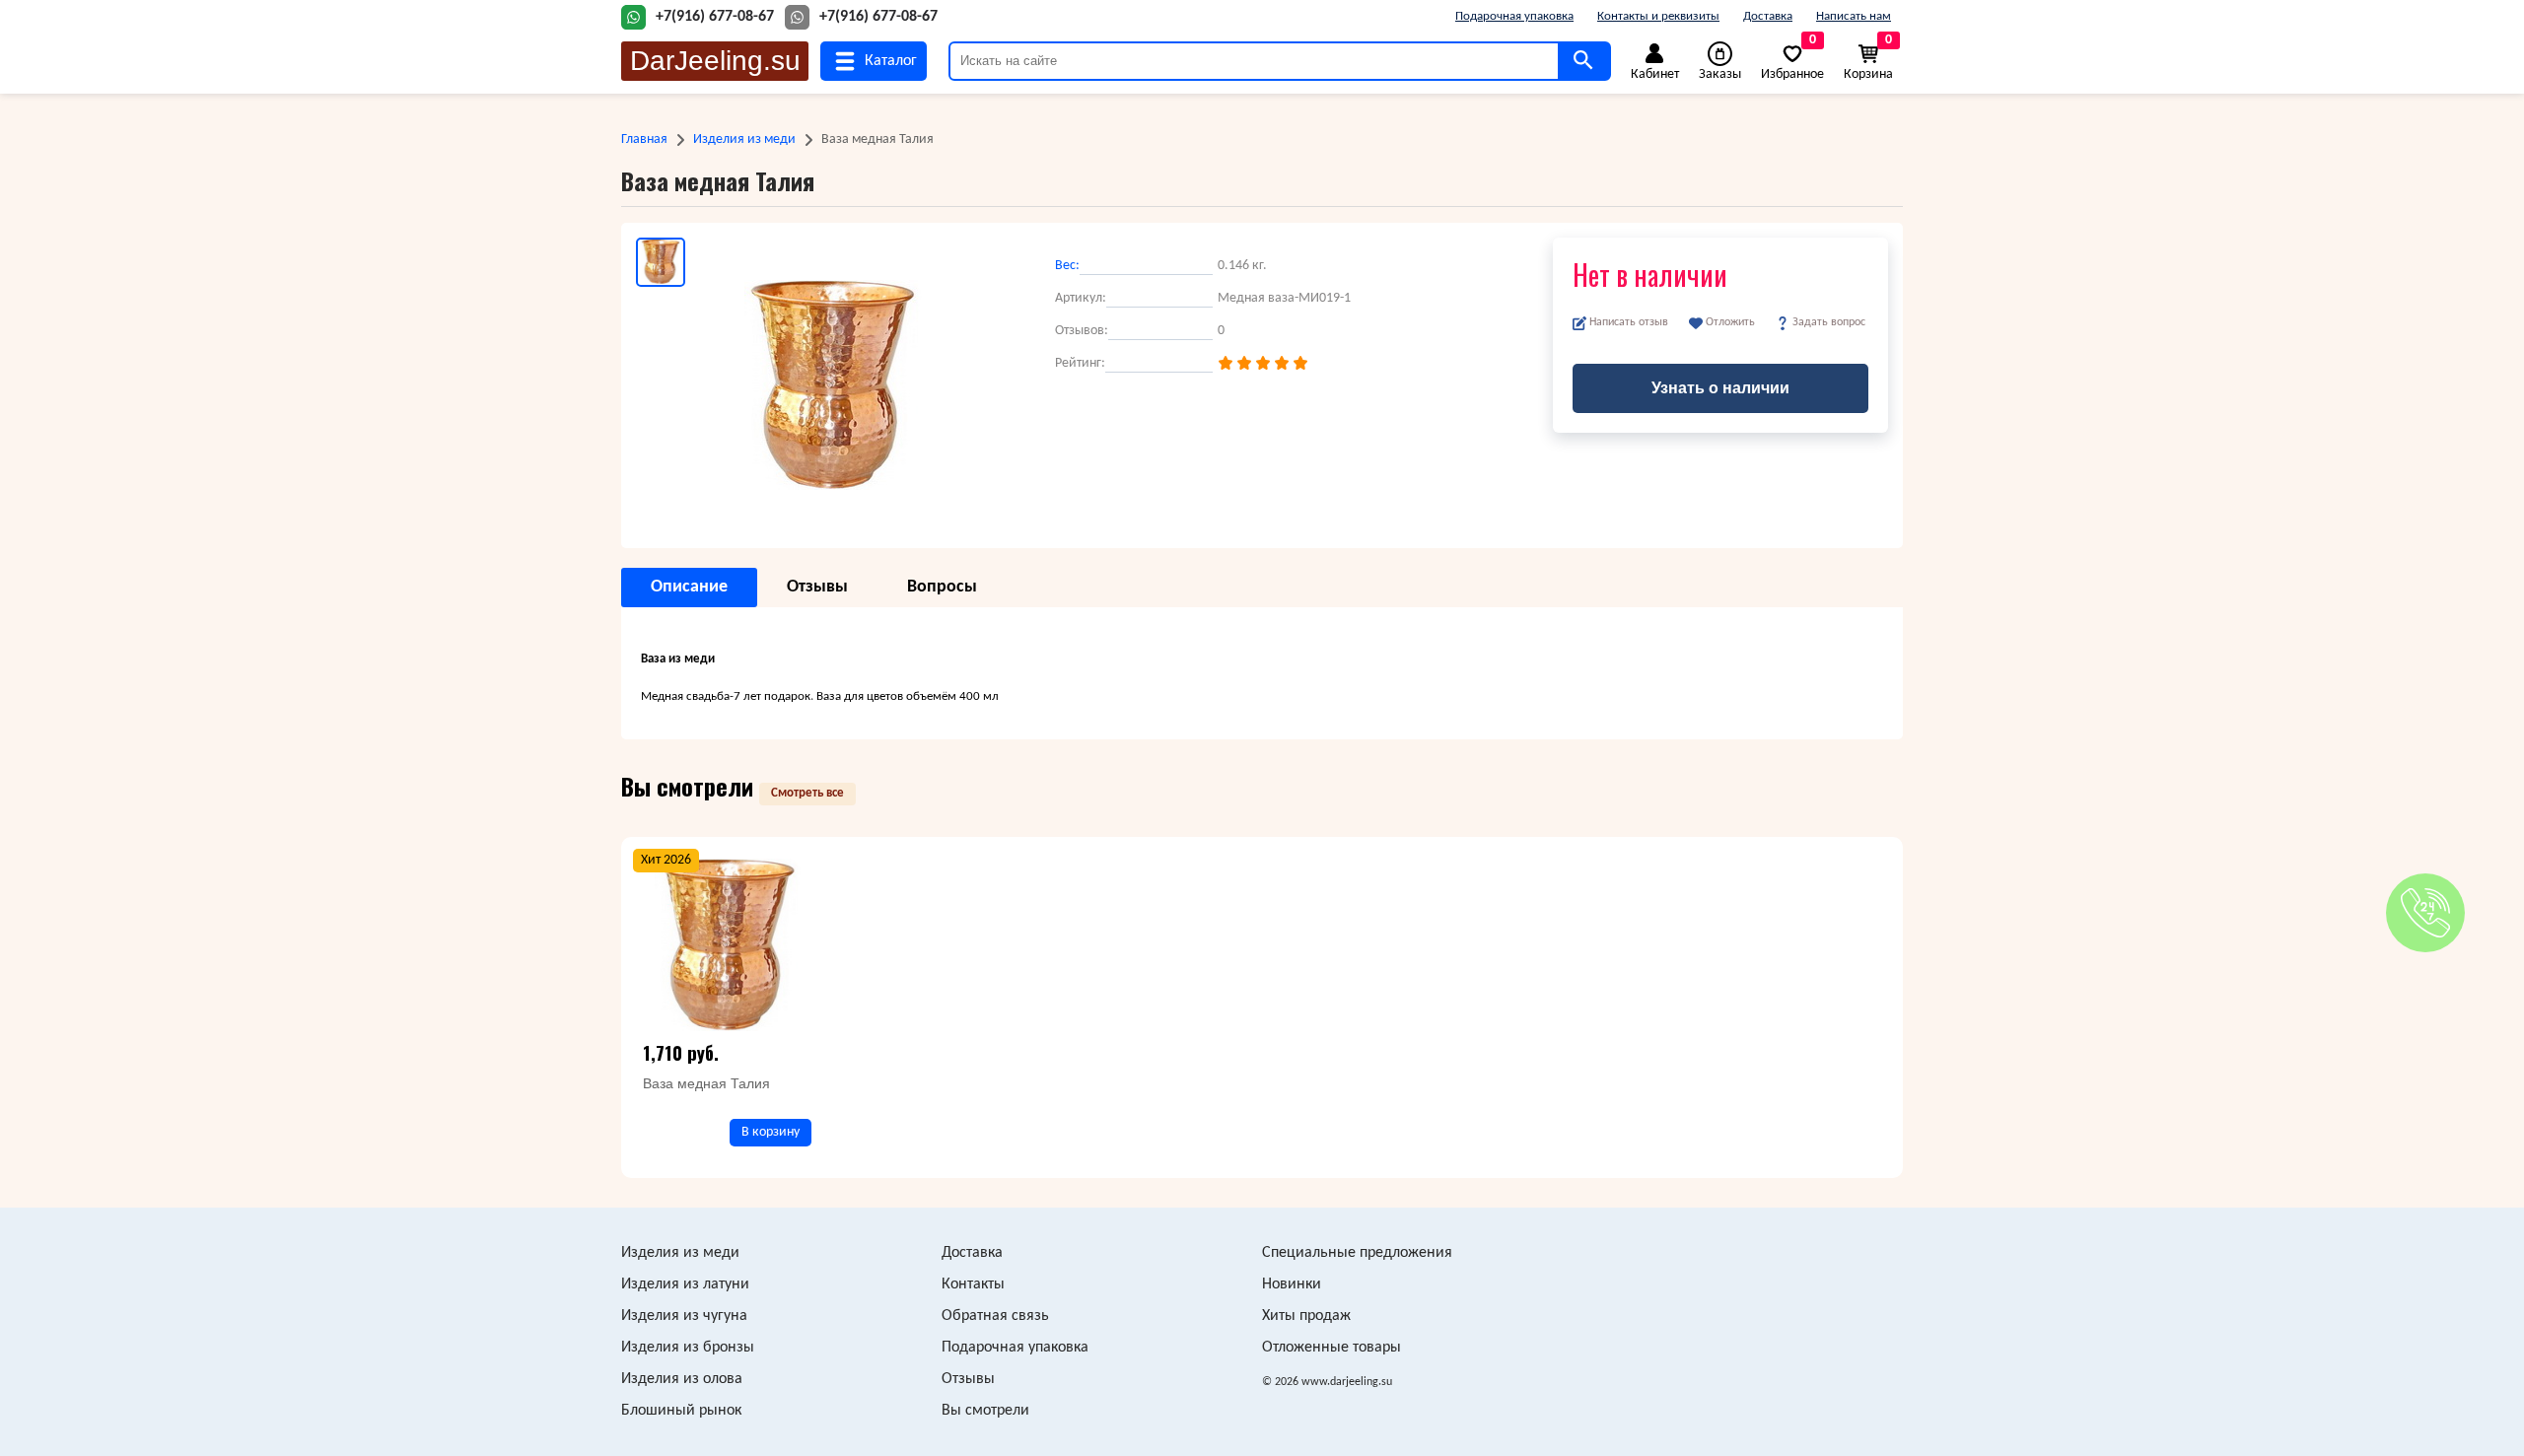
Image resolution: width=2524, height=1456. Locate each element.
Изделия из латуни (685, 1284)
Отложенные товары (1332, 1348)
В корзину (771, 1132)
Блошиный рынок (681, 1411)
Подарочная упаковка (1514, 16)
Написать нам (1854, 16)
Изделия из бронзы (688, 1348)
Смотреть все (807, 793)
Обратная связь (995, 1316)
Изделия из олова (682, 1379)
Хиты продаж (1306, 1316)
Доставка (1768, 16)
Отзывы (968, 1379)
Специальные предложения (1357, 1253)
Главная (644, 139)
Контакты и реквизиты (1658, 16)
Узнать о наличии (1720, 388)
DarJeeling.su (715, 61)
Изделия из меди (744, 139)
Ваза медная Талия (706, 1083)
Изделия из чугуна (684, 1316)
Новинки (1292, 1284)
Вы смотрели (985, 1411)
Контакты (973, 1284)
